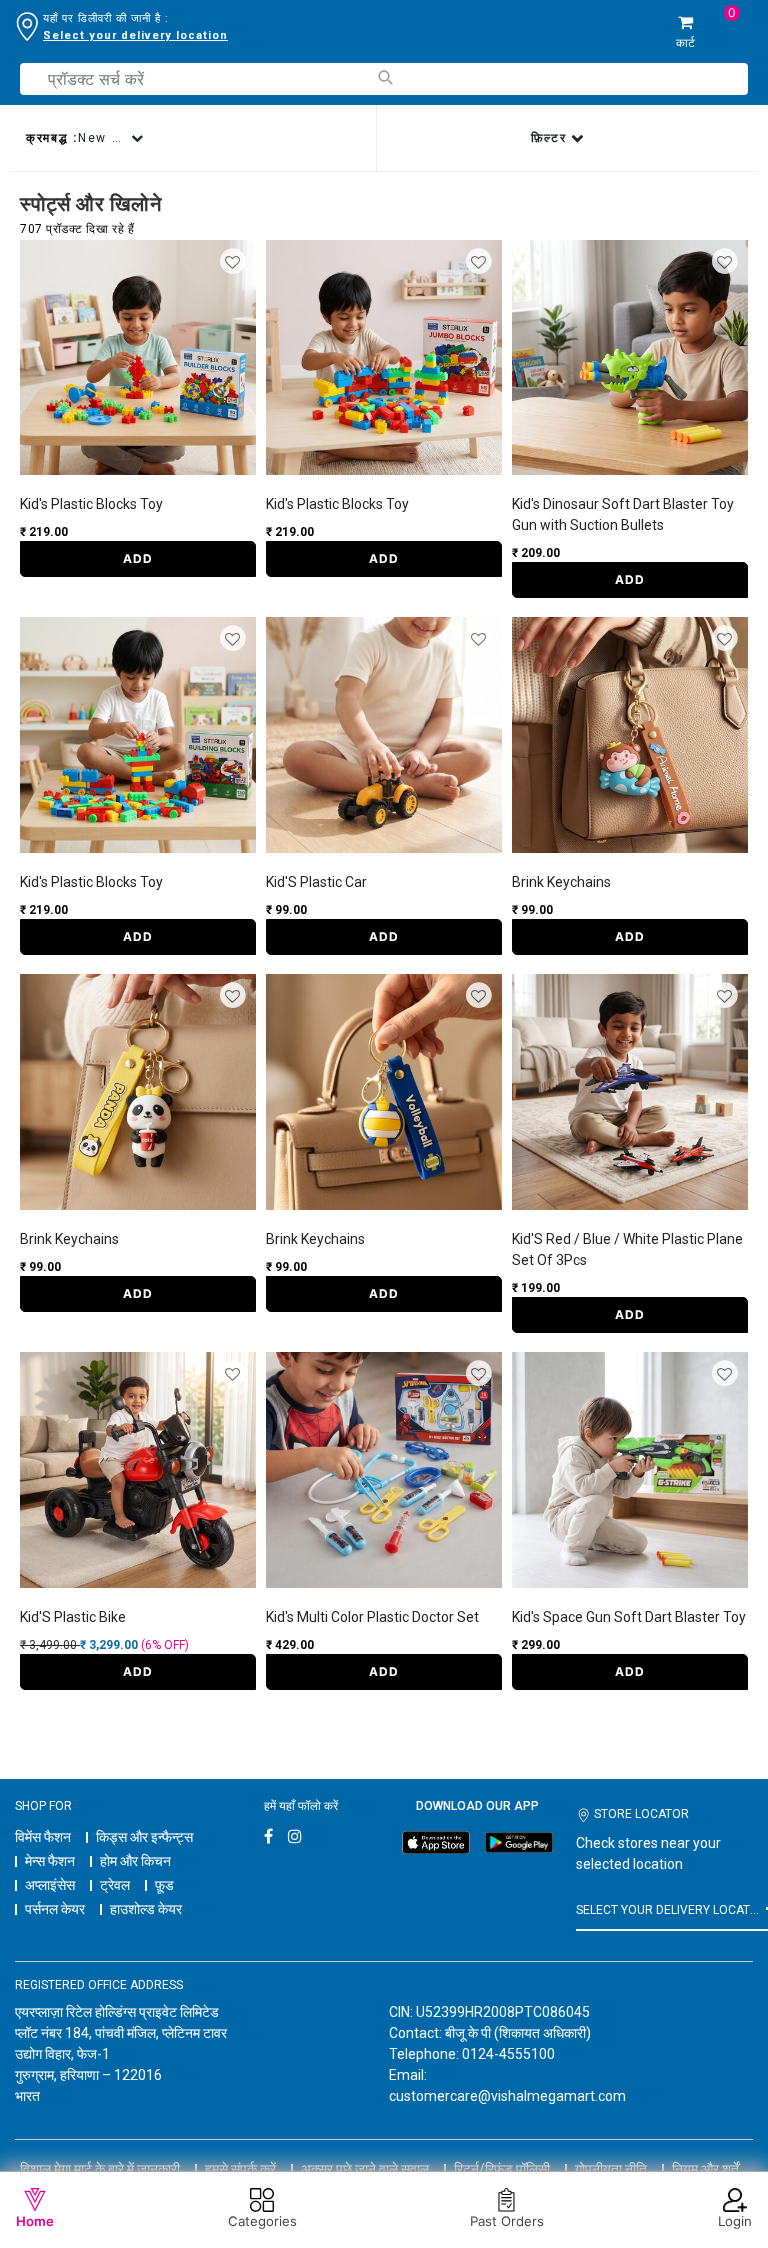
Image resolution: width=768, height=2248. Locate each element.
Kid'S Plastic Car (316, 882)
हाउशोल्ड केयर (146, 1909)
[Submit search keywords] (384, 77)
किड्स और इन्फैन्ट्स (144, 1837)
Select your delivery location (135, 35)
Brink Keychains (561, 882)
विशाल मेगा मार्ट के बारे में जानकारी (100, 2169)
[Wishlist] (234, 263)
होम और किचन (135, 1861)
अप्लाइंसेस (50, 1885)
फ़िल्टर (551, 138)
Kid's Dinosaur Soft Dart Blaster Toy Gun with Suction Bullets (623, 514)
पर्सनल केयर (55, 1909)
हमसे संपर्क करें (240, 2169)
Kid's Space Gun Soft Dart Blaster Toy (629, 1617)
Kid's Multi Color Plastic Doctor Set (372, 1617)
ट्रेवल (115, 1885)
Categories (262, 2221)
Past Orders (507, 2221)
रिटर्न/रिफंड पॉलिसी (502, 2169)
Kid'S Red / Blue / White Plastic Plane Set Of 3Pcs (627, 1249)
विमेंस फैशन (43, 1837)
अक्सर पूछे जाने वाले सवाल (365, 2169)
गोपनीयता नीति (611, 2169)
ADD (138, 558)
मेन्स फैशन (50, 1861)
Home (35, 2221)
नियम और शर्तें (705, 2169)
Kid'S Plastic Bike (73, 1617)
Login (735, 2221)
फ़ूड (164, 1885)
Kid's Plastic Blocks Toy (91, 504)
